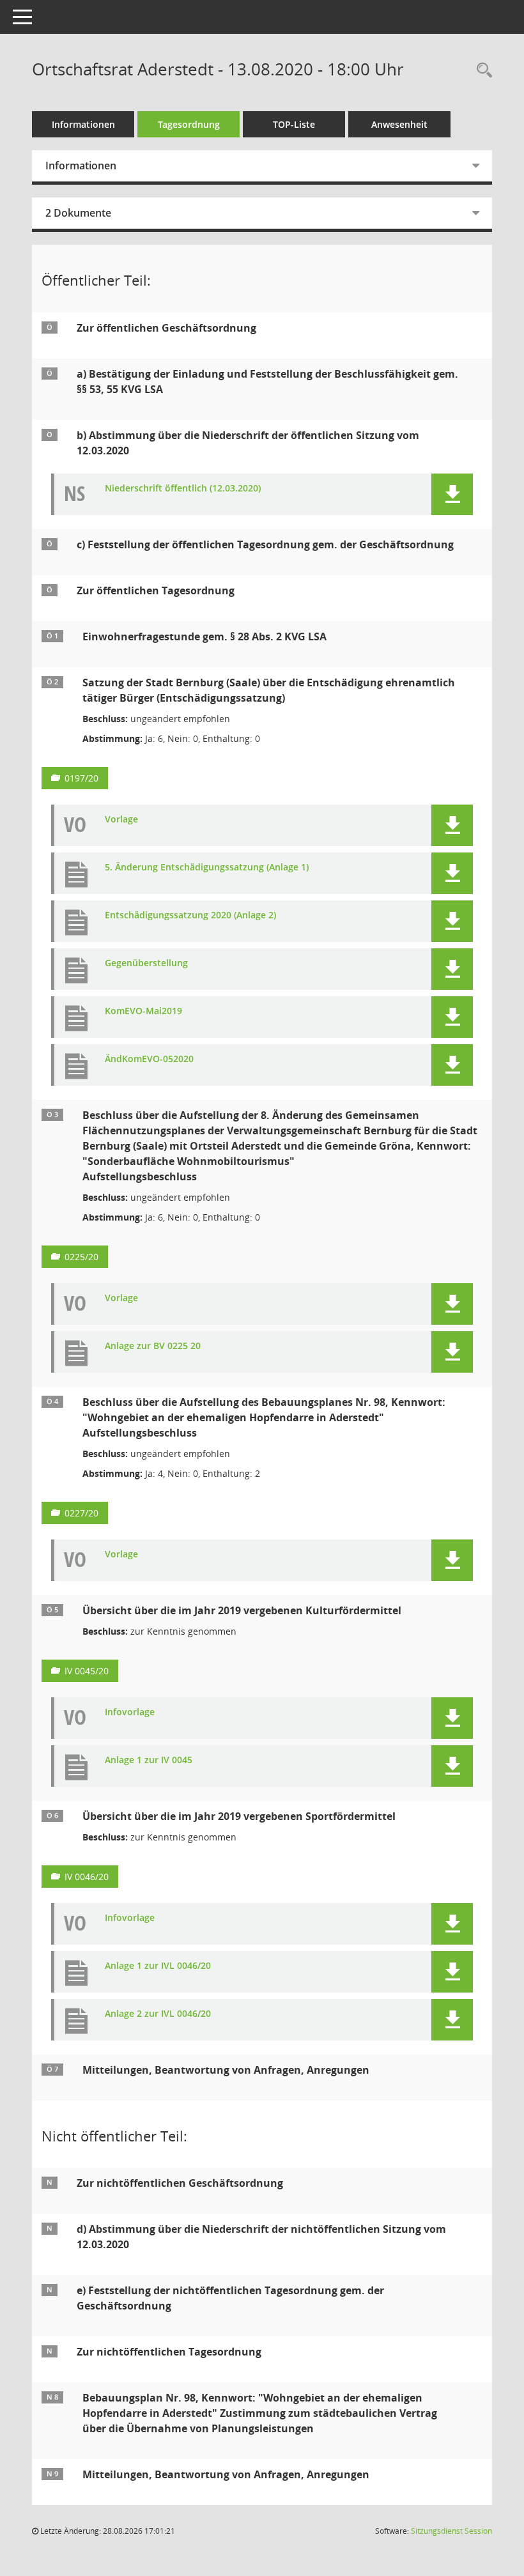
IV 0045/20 (87, 1671)
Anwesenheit (399, 124)
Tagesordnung (189, 124)
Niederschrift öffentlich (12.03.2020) (183, 489)
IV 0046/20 (87, 1877)
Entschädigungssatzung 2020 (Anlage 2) (190, 915)
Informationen (83, 124)
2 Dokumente (78, 213)
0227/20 (81, 1513)
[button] (452, 494)
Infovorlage (130, 1712)
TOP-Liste (294, 124)
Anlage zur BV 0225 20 (153, 1346)
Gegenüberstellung (146, 963)
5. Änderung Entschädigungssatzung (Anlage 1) (207, 868)
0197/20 (81, 778)
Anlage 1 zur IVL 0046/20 (158, 1966)
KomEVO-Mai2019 (143, 1011)
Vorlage (121, 820)
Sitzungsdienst (451, 2531)
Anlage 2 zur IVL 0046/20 (158, 2014)
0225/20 (81, 1257)
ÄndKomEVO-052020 (149, 1059)
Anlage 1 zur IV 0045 (149, 1760)
